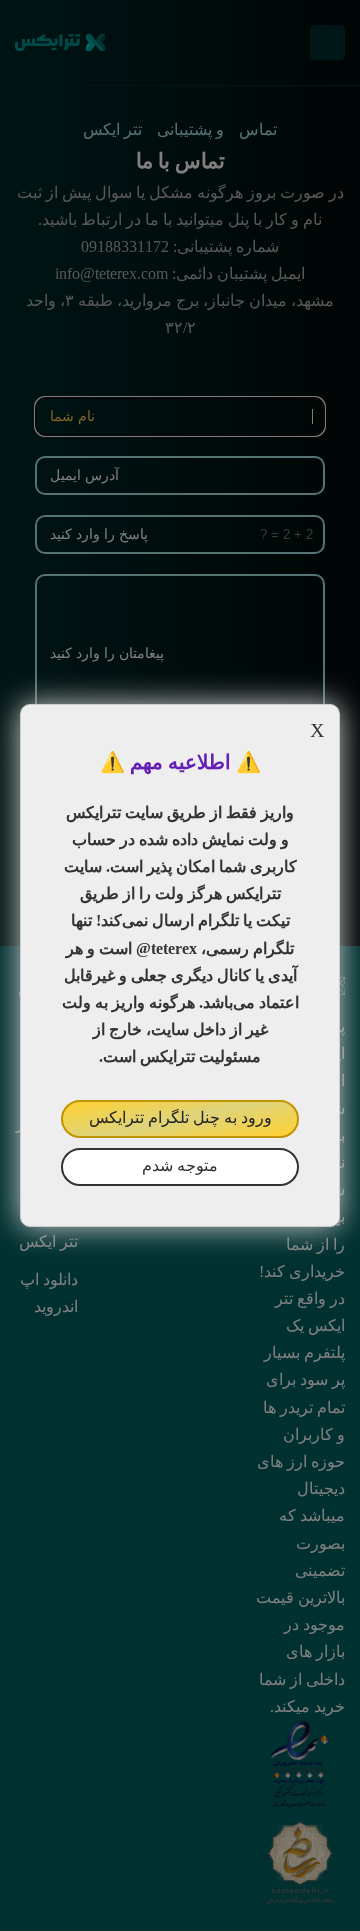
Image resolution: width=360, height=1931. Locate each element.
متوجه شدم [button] (180, 1165)
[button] (180, 965)
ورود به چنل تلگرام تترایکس (180, 1117)
